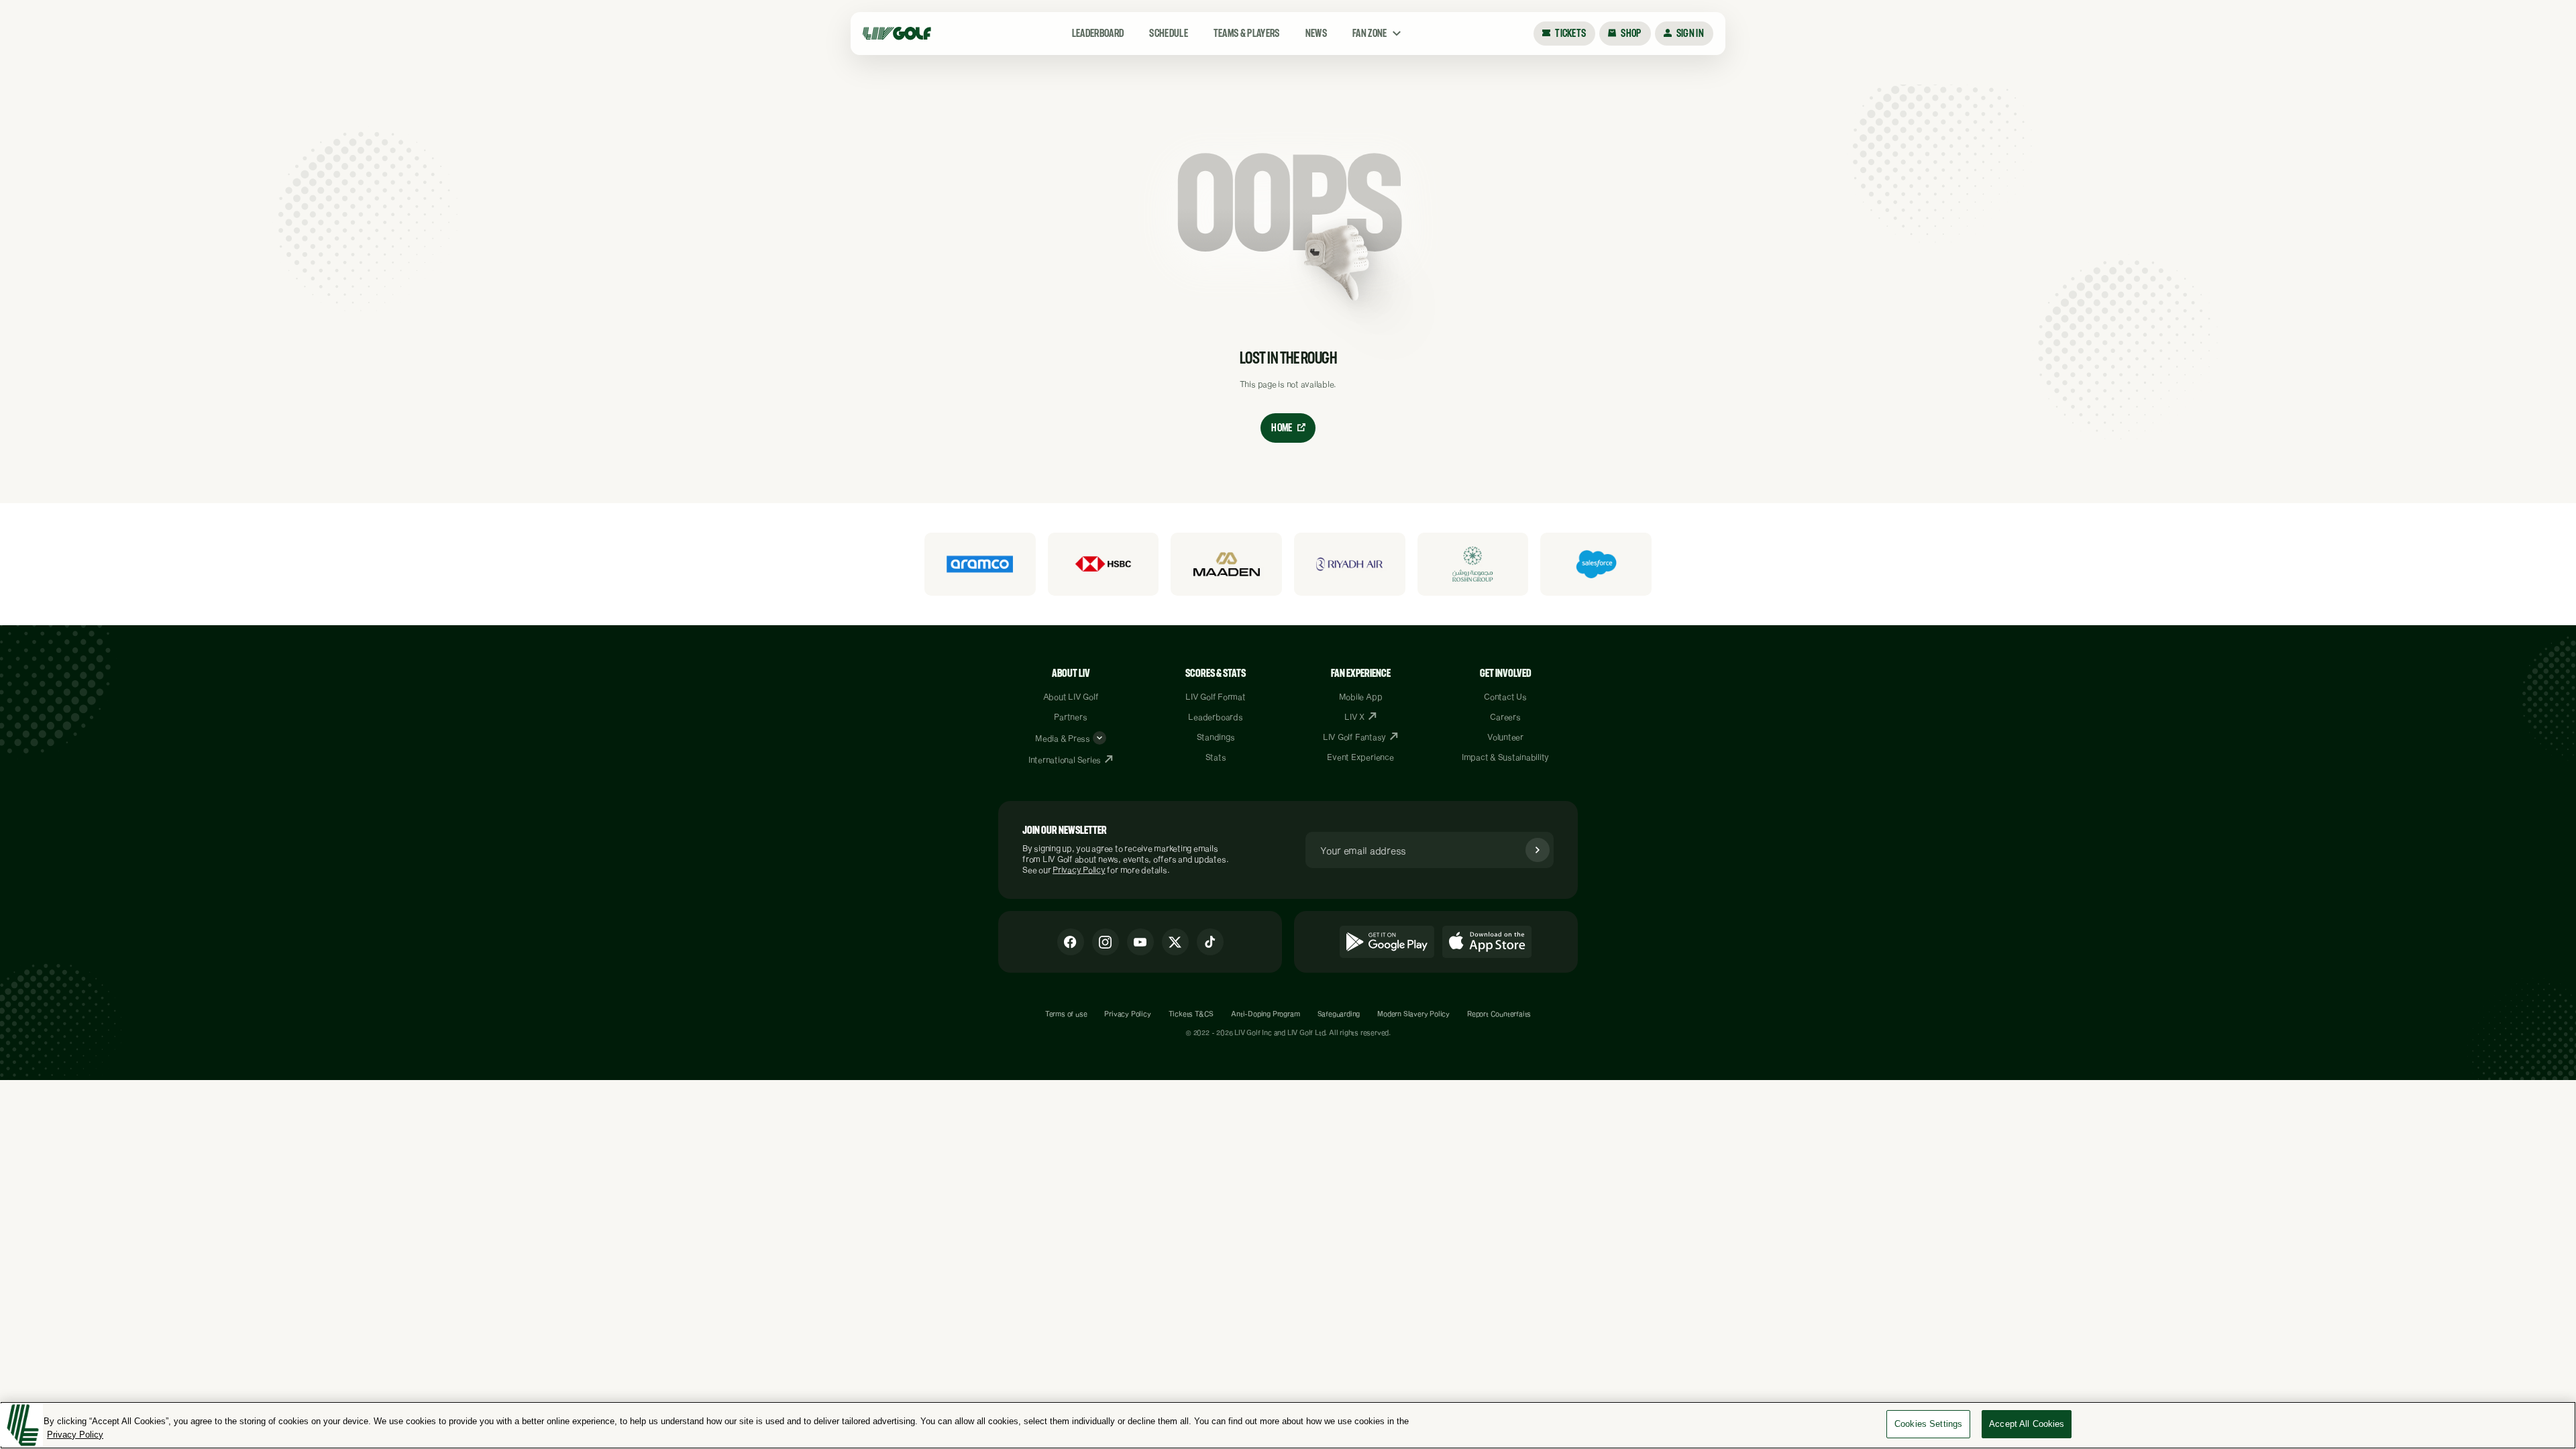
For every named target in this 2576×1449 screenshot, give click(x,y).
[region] (1288, 1425)
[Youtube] (1140, 942)
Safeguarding (1339, 1014)
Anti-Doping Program (1265, 1014)
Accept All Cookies (2027, 1424)
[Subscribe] (1538, 850)
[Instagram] (1106, 942)
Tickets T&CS (1191, 1014)
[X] (1175, 942)
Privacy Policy (1079, 869)
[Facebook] (1071, 942)
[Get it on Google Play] (1387, 942)
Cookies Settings (1928, 1424)
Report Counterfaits (1499, 1014)
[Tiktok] (1210, 942)
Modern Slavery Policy (1413, 1014)
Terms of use (1066, 1014)
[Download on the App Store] (1487, 942)
